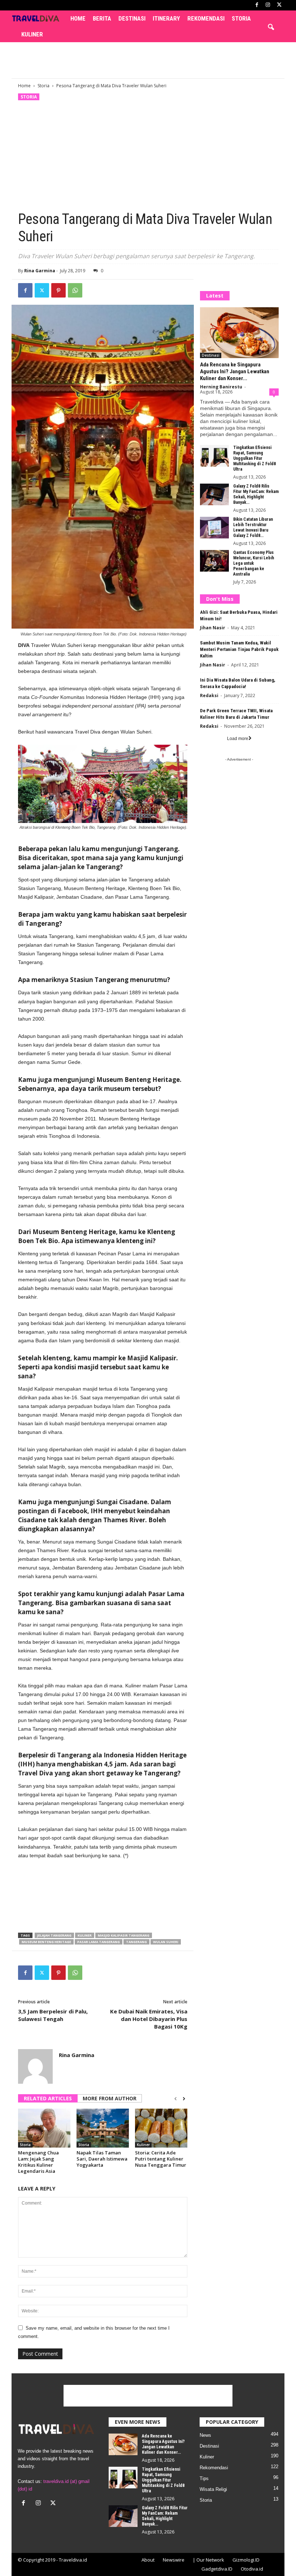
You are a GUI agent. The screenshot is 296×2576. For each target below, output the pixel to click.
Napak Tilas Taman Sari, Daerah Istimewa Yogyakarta (102, 2159)
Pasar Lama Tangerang (99, 1942)
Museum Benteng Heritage (46, 1942)
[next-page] (184, 2099)
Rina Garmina (40, 271)
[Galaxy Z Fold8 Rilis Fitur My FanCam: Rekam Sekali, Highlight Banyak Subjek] (214, 494)
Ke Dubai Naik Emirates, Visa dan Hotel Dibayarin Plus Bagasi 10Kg (149, 2019)
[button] (271, 27)
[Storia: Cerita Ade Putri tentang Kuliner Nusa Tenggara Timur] (161, 2128)
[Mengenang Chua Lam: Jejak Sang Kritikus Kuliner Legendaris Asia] (44, 2128)
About (148, 2560)
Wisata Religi (213, 2489)
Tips (204, 2478)
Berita (102, 18)
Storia (241, 18)
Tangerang (136, 1942)
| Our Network (208, 2560)
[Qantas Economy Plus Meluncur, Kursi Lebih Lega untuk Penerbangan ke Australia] (214, 561)
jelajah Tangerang (54, 1935)
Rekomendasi (206, 18)
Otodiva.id (252, 2569)
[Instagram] (268, 5)
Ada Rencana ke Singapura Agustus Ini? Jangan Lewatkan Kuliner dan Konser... (235, 371)
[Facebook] (257, 5)
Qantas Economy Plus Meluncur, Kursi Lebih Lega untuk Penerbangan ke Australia (254, 563)
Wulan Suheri (166, 1942)
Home (78, 18)
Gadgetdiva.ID (217, 2569)
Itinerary (166, 18)
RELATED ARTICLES (48, 2098)
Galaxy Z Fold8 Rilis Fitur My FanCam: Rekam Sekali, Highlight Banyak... (256, 494)
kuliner (85, 1935)
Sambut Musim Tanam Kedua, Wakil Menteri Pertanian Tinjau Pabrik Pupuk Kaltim (239, 649)
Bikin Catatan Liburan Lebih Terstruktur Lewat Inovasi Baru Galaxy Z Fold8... (253, 527)
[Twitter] (42, 290)
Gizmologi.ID (246, 2560)
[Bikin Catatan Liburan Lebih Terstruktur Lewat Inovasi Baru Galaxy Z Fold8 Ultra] (214, 528)
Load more (238, 739)
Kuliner (32, 34)
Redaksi (209, 695)
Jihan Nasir (213, 628)
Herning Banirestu (221, 387)
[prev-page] (176, 2099)
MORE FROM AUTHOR (110, 2098)
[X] (279, 5)
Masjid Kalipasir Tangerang (124, 1935)
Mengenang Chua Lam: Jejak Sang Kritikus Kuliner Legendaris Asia (38, 2162)
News (205, 2435)
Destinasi (132, 18)
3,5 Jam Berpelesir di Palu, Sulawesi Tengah (53, 2015)
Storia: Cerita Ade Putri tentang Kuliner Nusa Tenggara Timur (161, 2159)
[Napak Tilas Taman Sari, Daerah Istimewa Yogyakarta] (103, 2128)
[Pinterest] (58, 290)
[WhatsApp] (75, 290)
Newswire (174, 2560)
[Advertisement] (148, 60)
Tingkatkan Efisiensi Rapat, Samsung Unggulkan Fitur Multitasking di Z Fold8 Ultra (254, 458)
